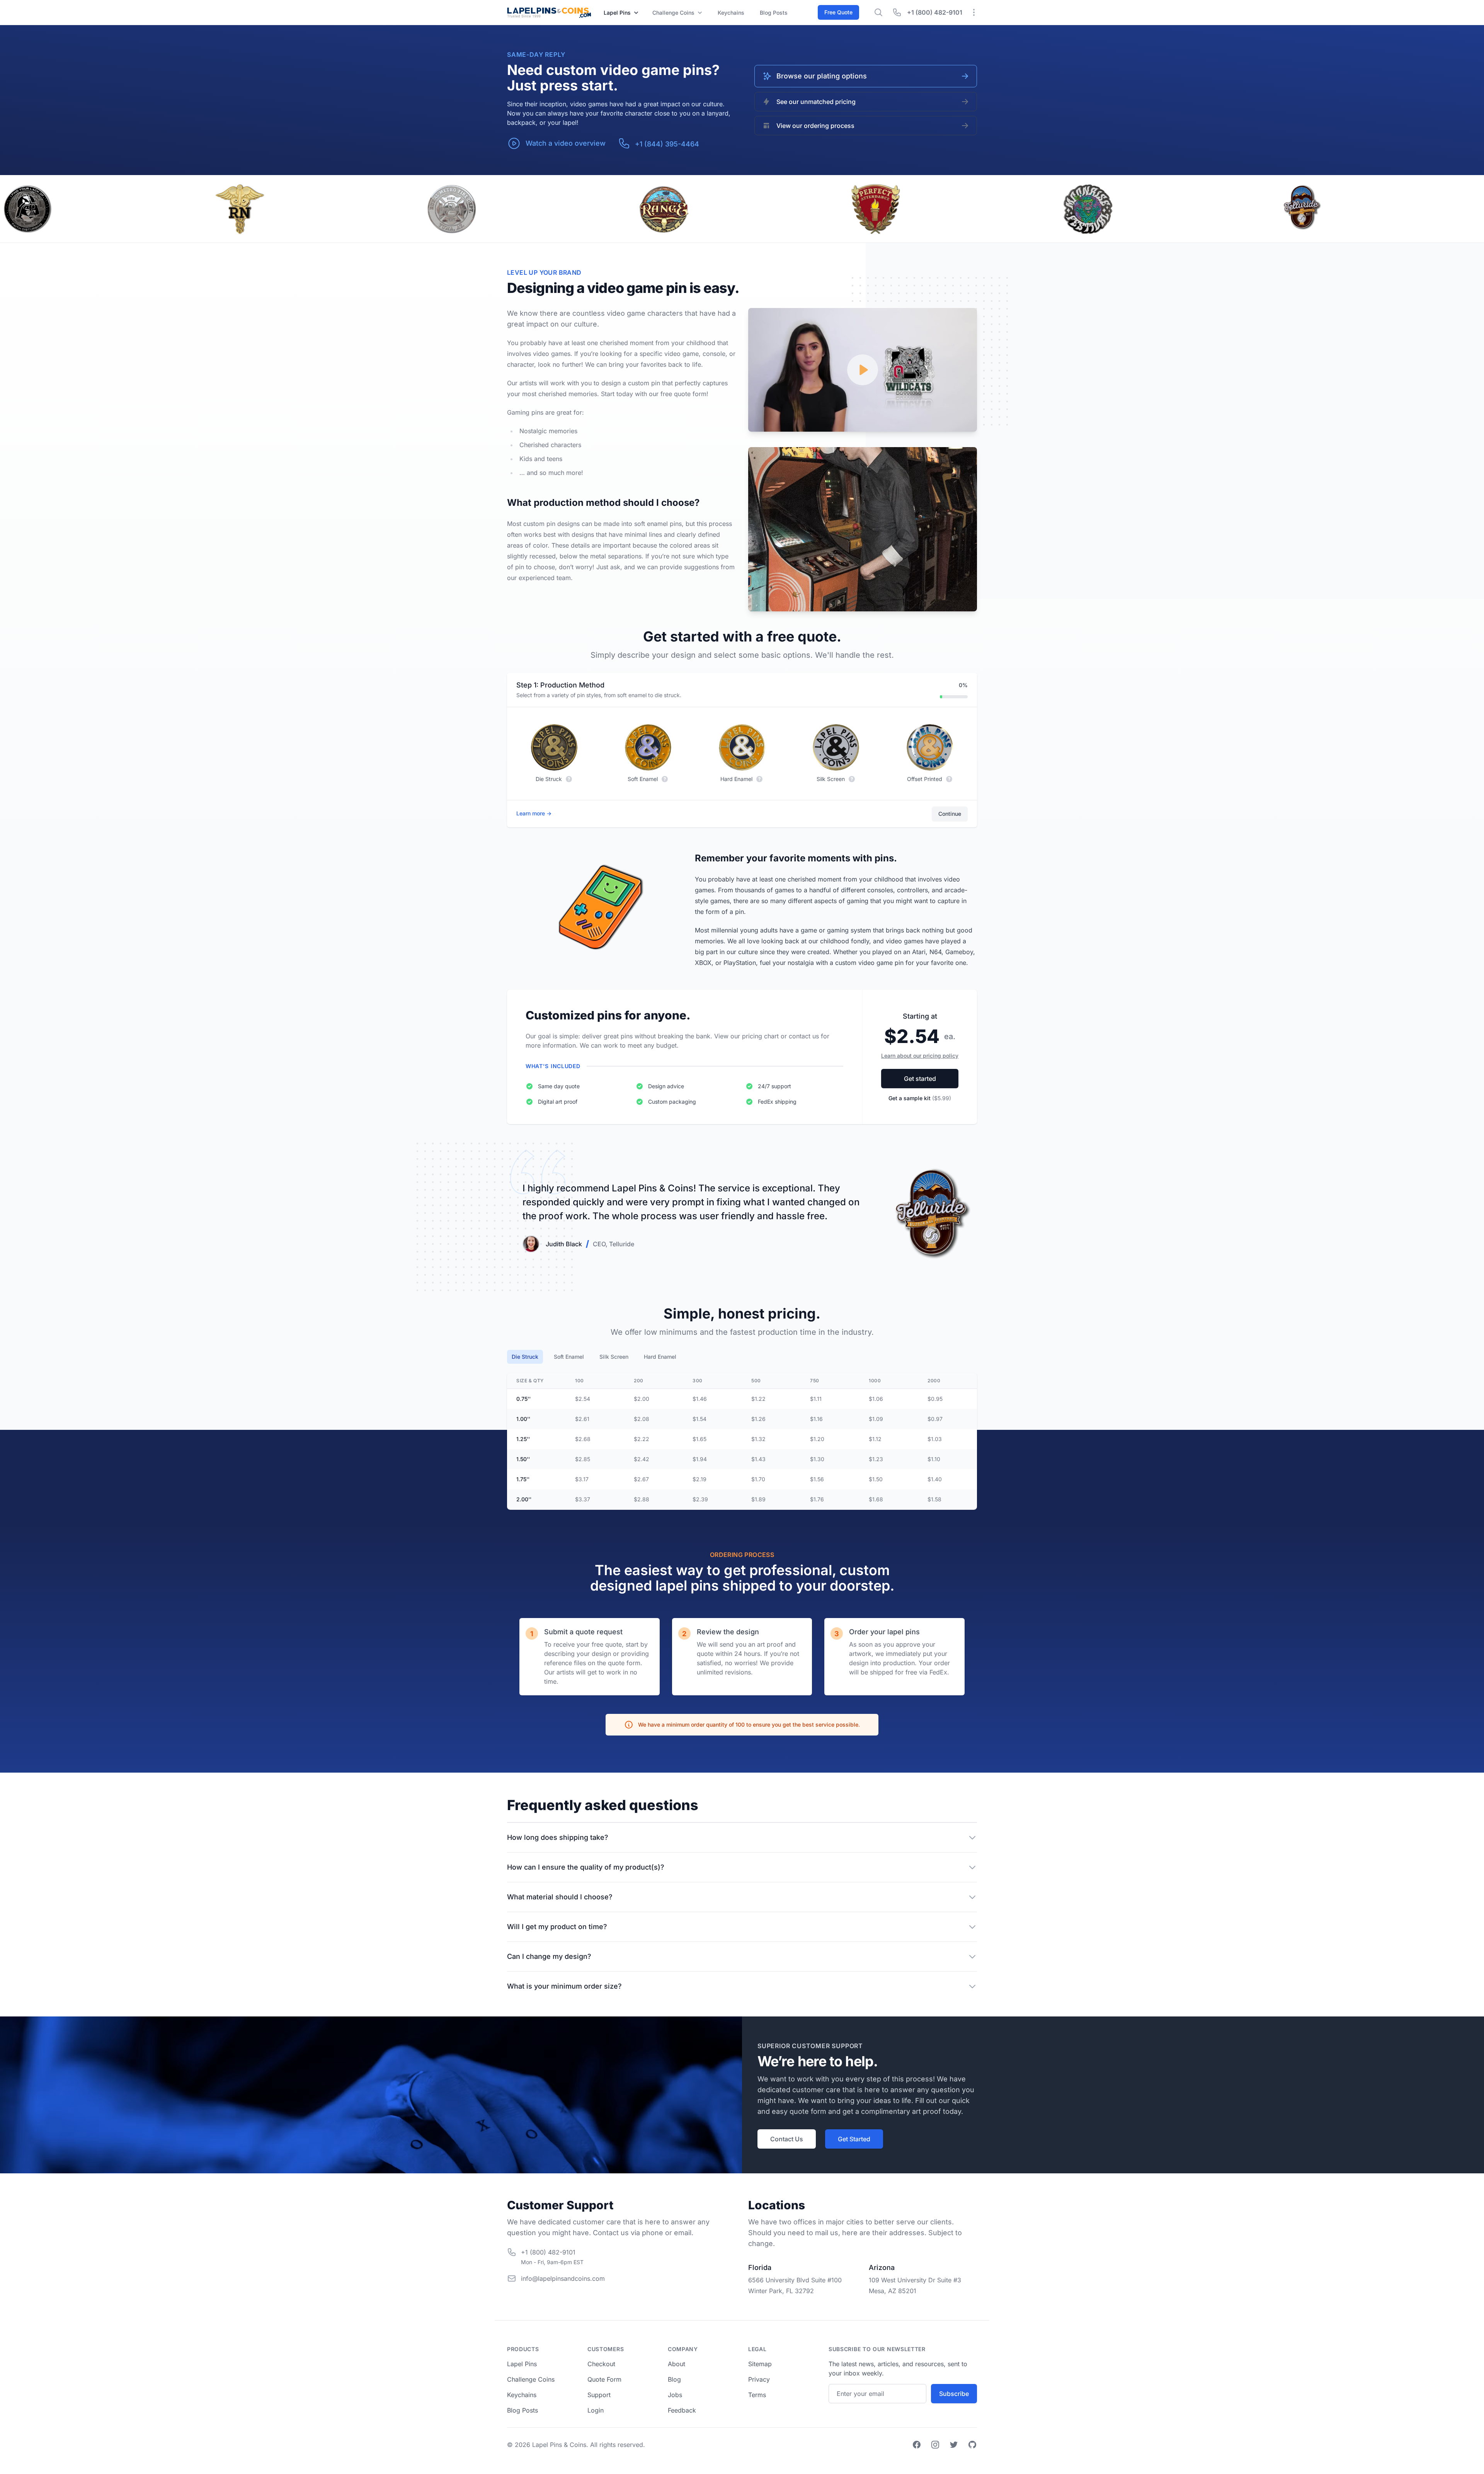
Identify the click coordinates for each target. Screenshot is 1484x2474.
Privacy (759, 2379)
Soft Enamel (569, 1357)
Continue (950, 814)
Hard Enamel (660, 1357)
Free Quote (838, 12)
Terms (757, 2395)
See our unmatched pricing (816, 102)
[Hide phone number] (897, 12)
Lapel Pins (522, 2364)
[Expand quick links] (974, 12)
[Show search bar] (878, 12)
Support (599, 2395)
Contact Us (787, 2139)
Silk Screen (614, 1357)
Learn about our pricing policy (920, 1056)
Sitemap (760, 2364)
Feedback (682, 2410)
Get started (920, 1079)
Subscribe (954, 2394)
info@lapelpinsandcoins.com (563, 2278)
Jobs (675, 2395)
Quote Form (604, 2379)
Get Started (854, 2139)
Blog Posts (522, 2410)
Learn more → (534, 813)
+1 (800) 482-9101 (935, 12)
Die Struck (525, 1357)
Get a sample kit (920, 1098)
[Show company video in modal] (863, 370)
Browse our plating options (822, 76)
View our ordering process (815, 126)
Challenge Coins (531, 2379)
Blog (774, 13)
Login (596, 2410)
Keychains (731, 13)
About (676, 2364)
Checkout (601, 2364)
